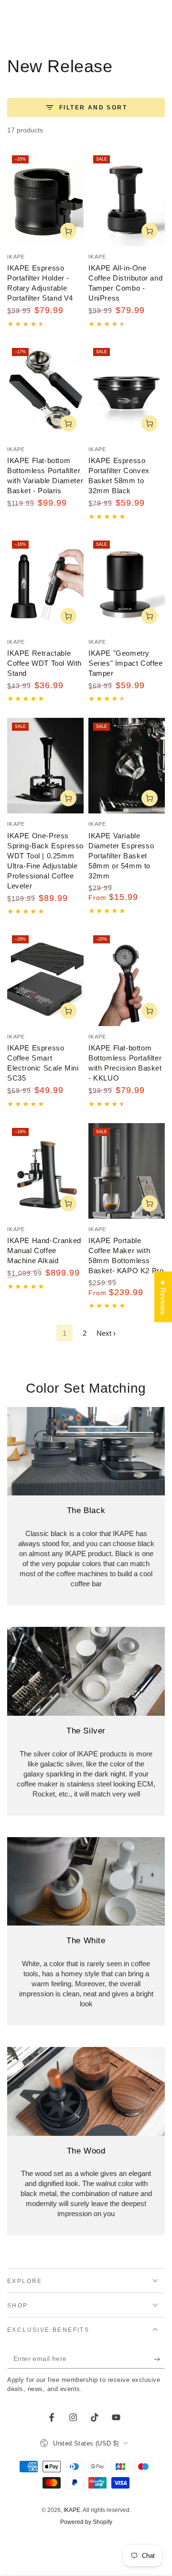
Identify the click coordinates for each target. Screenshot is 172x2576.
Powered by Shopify (86, 2522)
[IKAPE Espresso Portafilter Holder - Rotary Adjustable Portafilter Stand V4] (45, 198)
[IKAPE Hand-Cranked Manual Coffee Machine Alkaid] (45, 1171)
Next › (106, 1333)
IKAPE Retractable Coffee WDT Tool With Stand (44, 663)
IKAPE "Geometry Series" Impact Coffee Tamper (126, 663)
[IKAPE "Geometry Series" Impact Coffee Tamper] (127, 584)
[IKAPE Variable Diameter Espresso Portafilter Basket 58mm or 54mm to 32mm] (127, 766)
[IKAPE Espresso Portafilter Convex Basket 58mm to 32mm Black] (127, 391)
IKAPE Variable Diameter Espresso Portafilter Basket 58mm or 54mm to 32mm (121, 856)
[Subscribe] (159, 2359)
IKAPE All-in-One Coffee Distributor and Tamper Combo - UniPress (125, 283)
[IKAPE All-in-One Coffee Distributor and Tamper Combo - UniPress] (127, 198)
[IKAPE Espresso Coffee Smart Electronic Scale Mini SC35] (45, 978)
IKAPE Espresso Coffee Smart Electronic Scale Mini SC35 (43, 1063)
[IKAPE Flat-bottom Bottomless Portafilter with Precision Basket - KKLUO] (127, 978)
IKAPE (72, 2510)
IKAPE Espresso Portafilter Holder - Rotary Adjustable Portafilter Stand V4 (40, 283)
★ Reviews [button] (163, 1297)
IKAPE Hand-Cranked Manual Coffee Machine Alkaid (44, 1250)
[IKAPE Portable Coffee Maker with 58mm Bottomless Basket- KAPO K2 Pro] (127, 1171)
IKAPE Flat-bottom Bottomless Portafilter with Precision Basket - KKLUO (125, 1063)
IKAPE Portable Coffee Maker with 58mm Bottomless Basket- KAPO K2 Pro (126, 1256)
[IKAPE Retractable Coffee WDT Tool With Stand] (45, 584)
